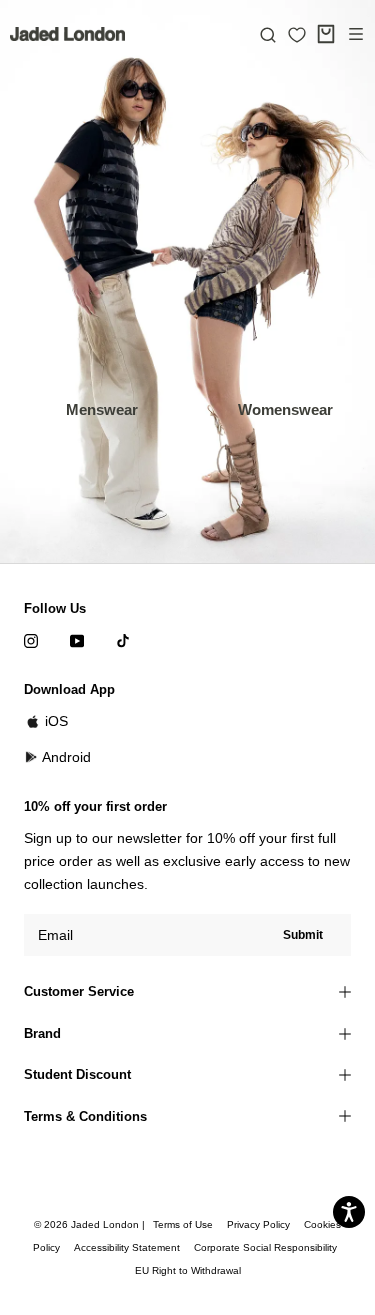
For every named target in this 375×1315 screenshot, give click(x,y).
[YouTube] (77, 640)
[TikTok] (123, 640)
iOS (56, 721)
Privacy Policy (258, 1224)
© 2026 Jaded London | (91, 1224)
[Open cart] (326, 34)
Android (66, 757)
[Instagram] (31, 640)
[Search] (268, 34)
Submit (303, 935)
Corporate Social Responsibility (265, 1247)
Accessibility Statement (127, 1247)
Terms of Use (183, 1224)
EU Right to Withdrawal (188, 1270)
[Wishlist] (297, 35)
